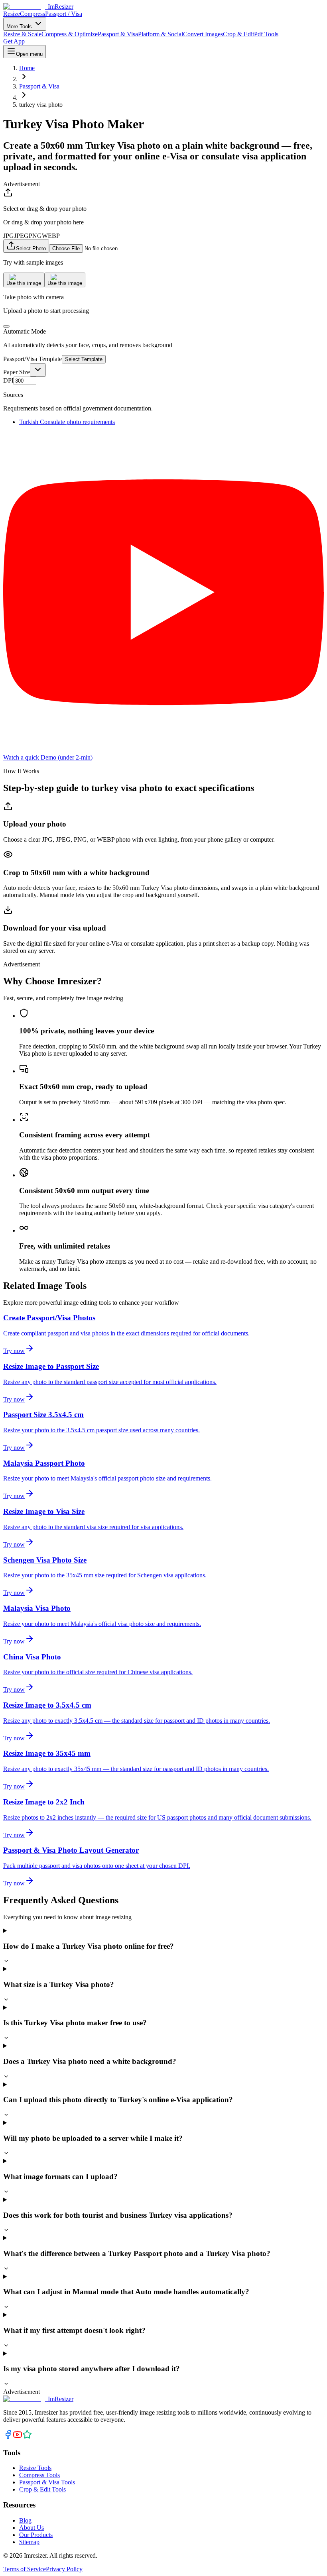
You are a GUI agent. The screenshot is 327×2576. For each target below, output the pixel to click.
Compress (33, 14)
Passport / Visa (64, 14)
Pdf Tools (266, 34)
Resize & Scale (22, 34)
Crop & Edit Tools (42, 2489)
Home (27, 68)
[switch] (6, 326)
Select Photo (31, 248)
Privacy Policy (64, 2569)
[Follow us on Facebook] (8, 2437)
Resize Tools (35, 2468)
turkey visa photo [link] (41, 105)
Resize (12, 14)
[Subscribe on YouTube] (18, 2437)
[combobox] (38, 370)
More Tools (20, 27)
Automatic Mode (25, 331)
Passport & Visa (118, 34)
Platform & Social (161, 34)
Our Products (36, 2535)
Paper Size (17, 372)
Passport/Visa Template (33, 359)
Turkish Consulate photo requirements (67, 422)
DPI (8, 380)
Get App (14, 41)
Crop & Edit (238, 34)
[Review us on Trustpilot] (27, 2437)
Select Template (84, 359)
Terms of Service (25, 2569)
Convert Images (203, 34)
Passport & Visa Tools (47, 2482)
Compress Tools (39, 2475)
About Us (32, 2528)
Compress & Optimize (70, 34)
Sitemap (29, 2542)
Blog (25, 2520)
